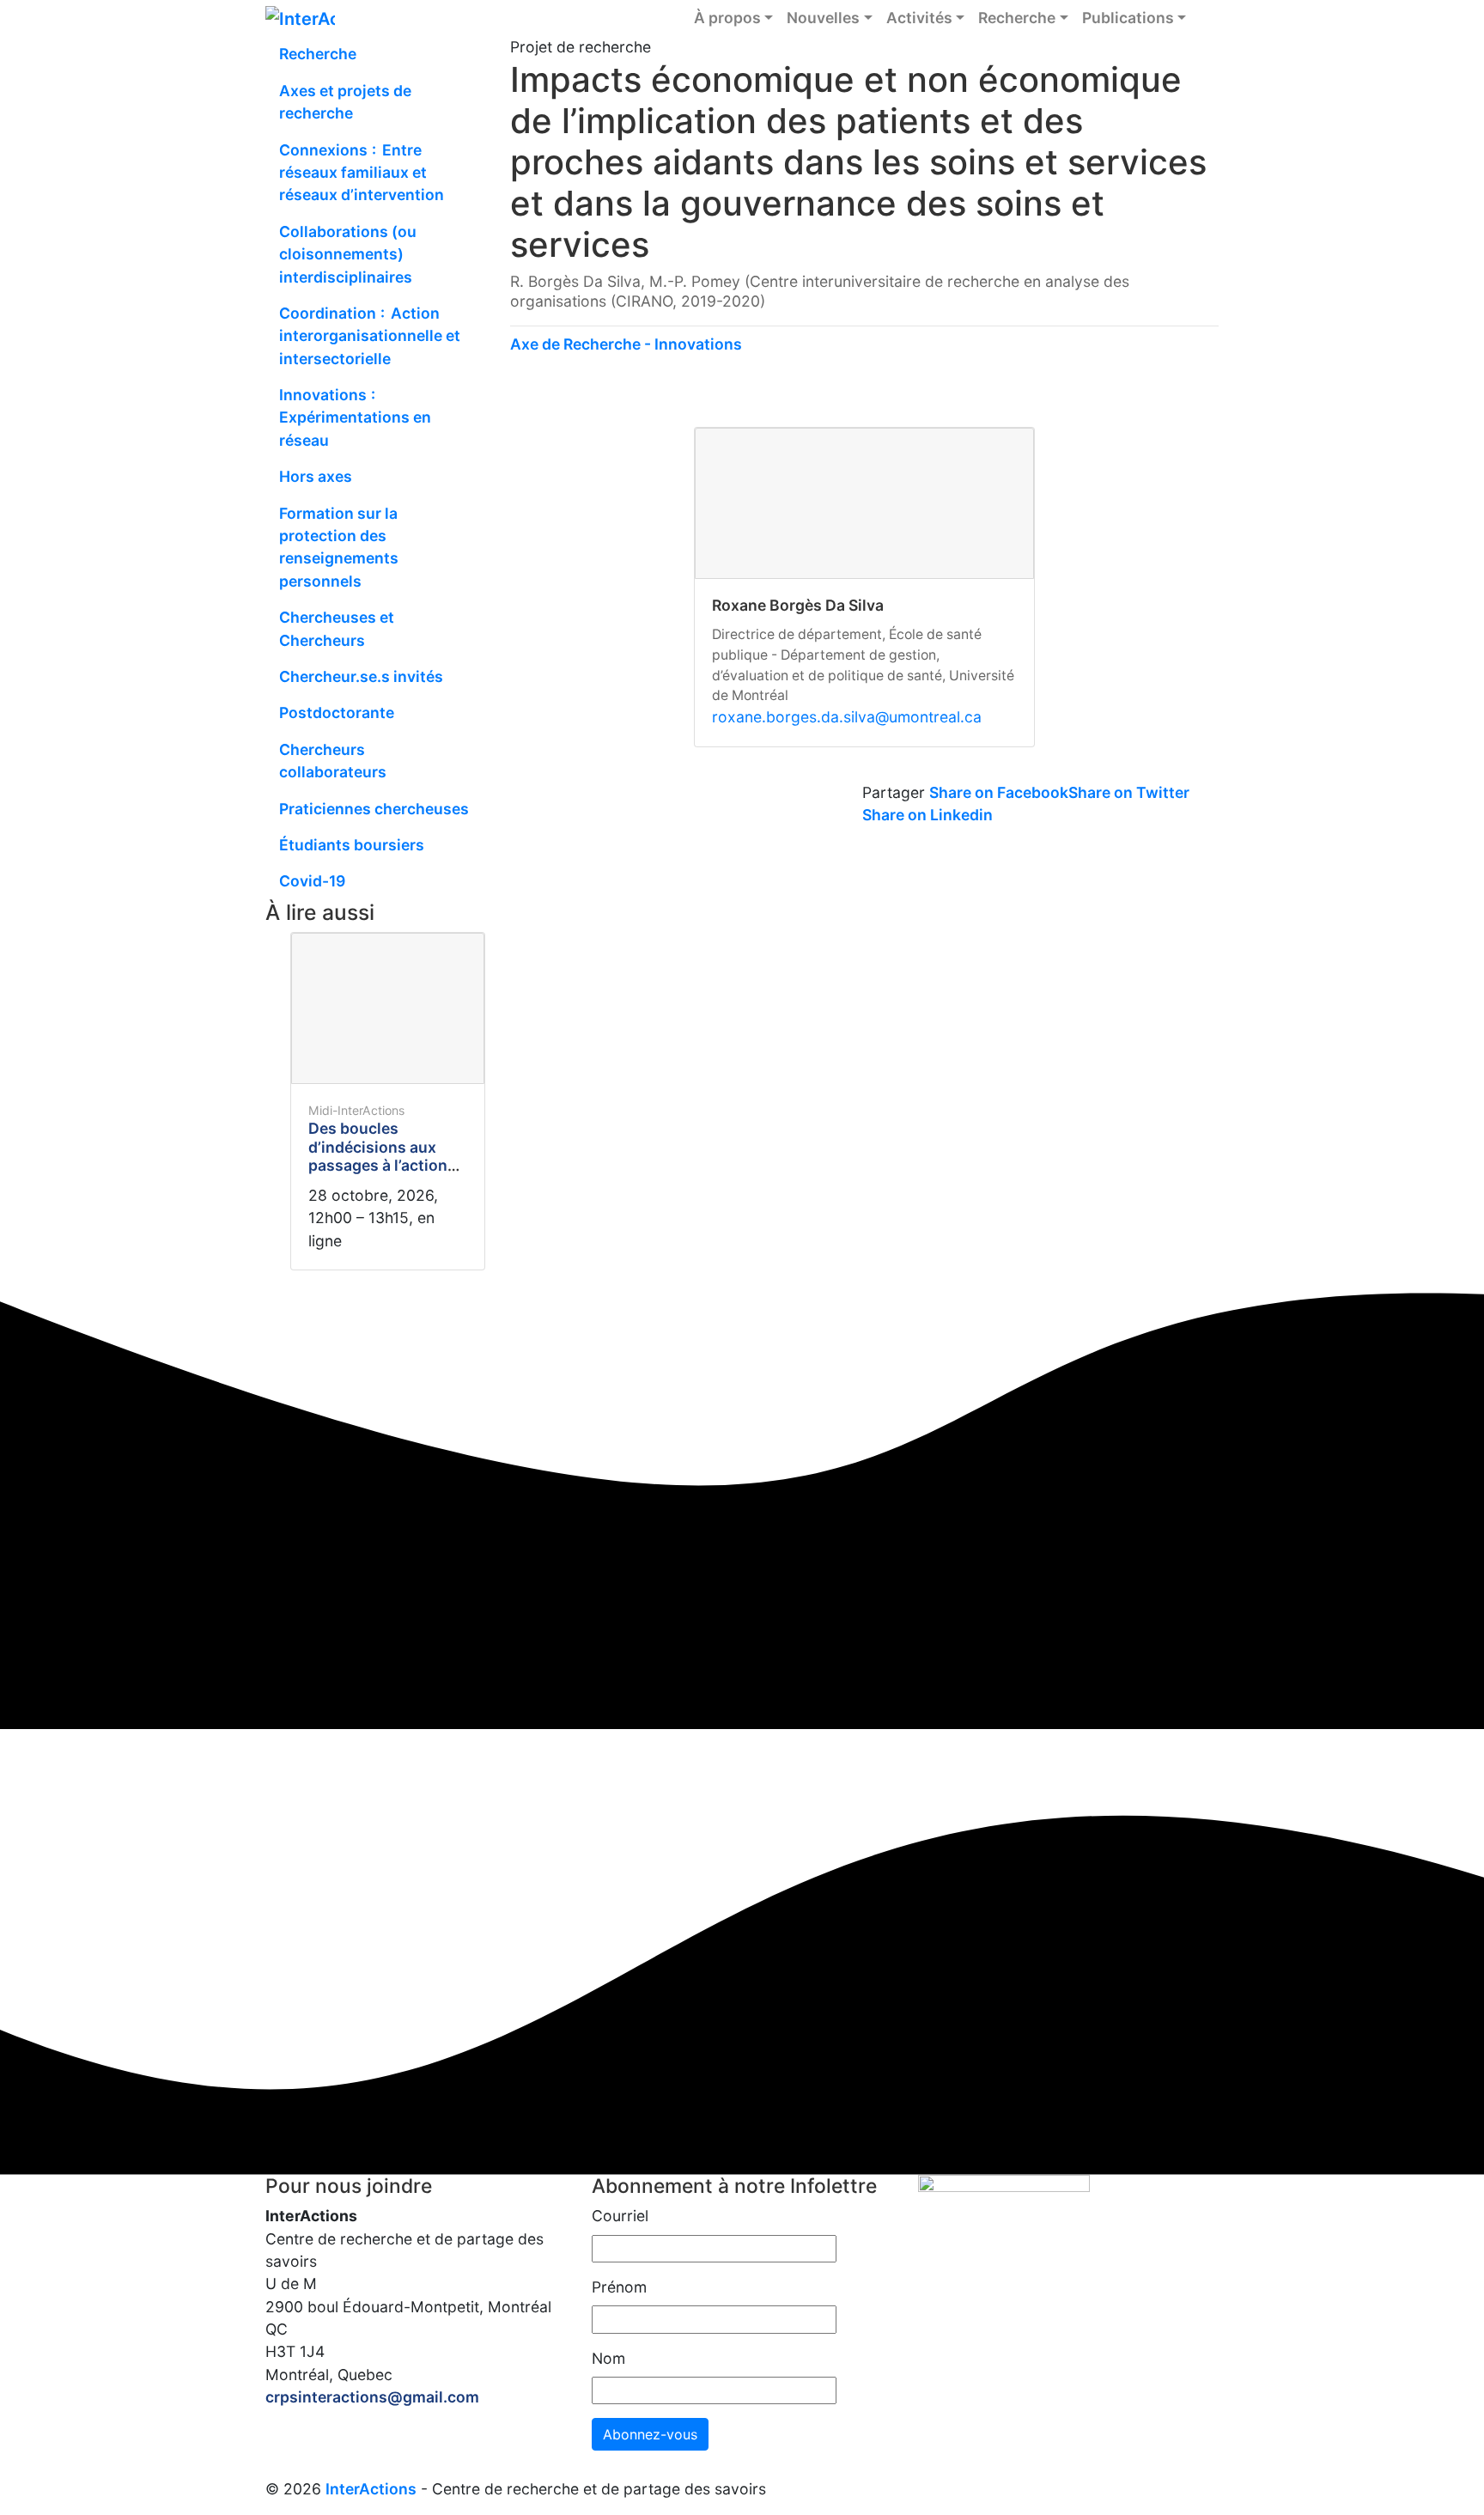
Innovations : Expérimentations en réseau (355, 417)
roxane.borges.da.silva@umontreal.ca (847, 717)
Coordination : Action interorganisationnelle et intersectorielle (370, 336)
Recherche (1017, 18)
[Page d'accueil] (300, 17)
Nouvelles (823, 18)
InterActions (371, 2489)
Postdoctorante (337, 712)
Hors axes (316, 476)
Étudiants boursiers (352, 845)
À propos (727, 18)
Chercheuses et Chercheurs (337, 628)
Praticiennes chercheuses (374, 809)
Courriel (620, 2216)
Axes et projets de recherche (345, 102)
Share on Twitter (1129, 792)
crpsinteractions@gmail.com (372, 2397)
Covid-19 (312, 881)
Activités (919, 18)
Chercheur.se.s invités (361, 676)
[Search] (1206, 18)
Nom (608, 2358)
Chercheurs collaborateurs (333, 761)
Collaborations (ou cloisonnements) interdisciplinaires (348, 254)
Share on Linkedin (927, 815)
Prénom (619, 2287)
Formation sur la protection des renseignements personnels (339, 547)
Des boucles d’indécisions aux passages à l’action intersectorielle (378, 1155)
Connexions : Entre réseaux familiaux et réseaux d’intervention (362, 173)
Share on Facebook (999, 792)
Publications (1128, 18)
